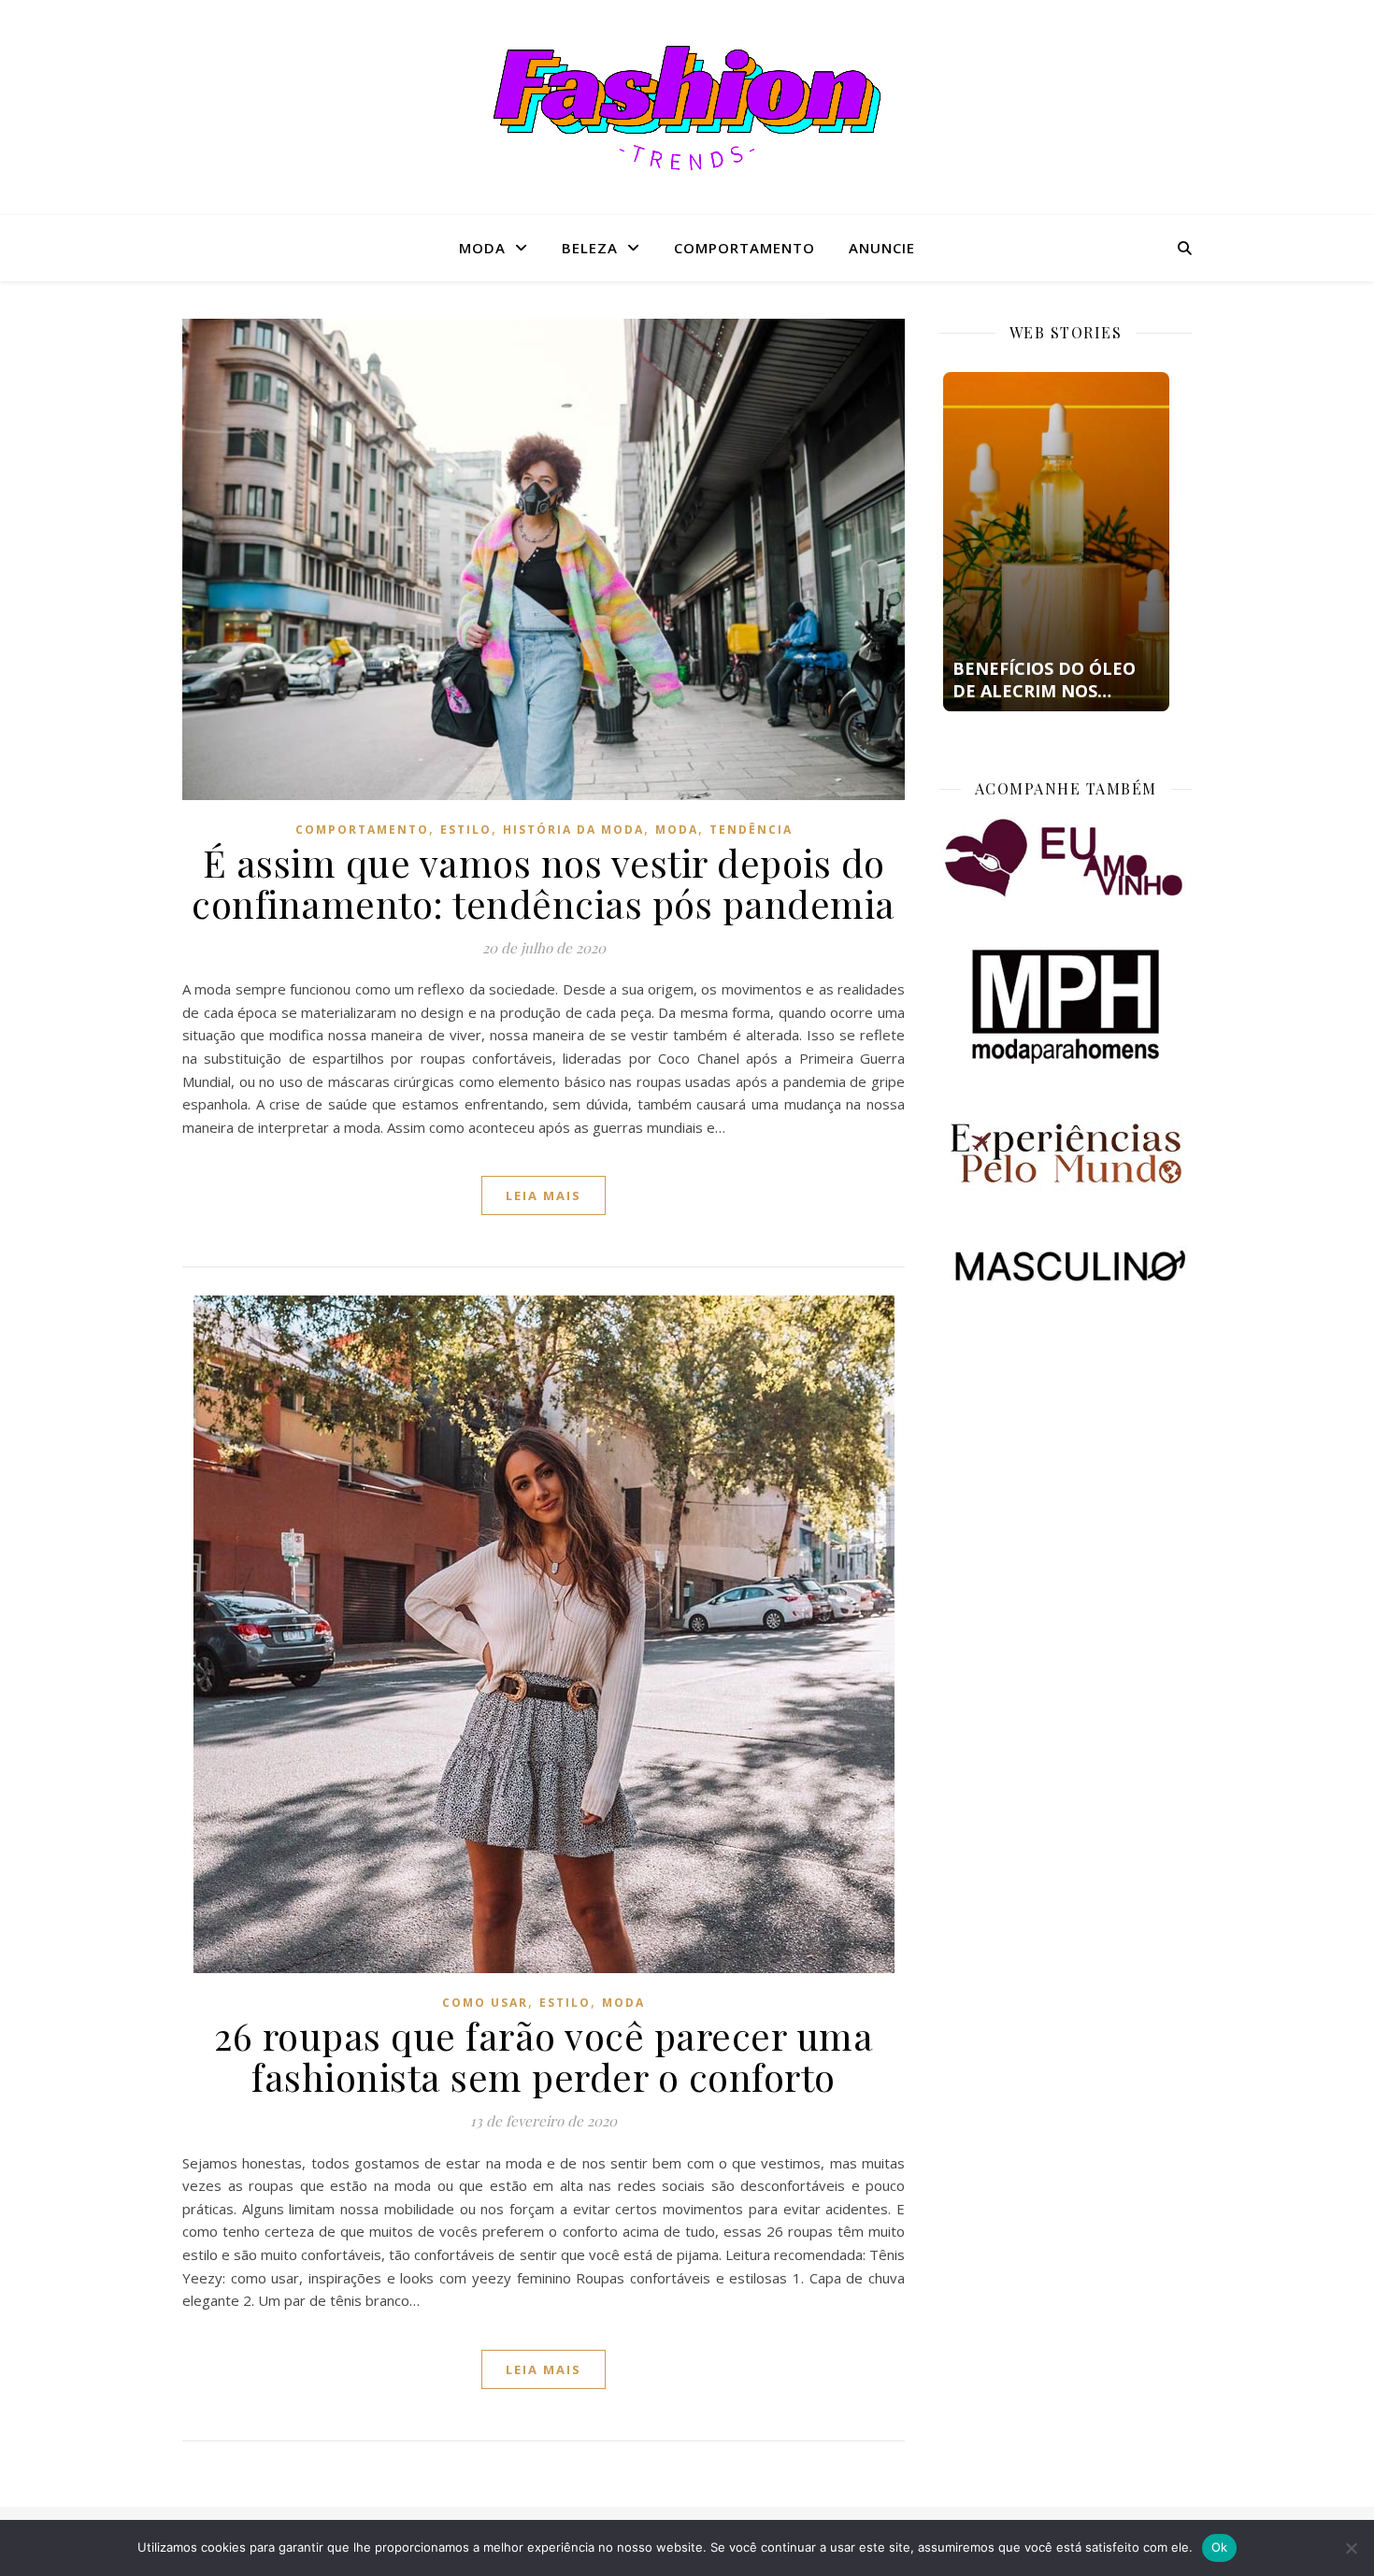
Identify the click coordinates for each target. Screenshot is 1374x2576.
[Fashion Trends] (687, 108)
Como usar (485, 2003)
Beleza (590, 248)
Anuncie (882, 248)
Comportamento (744, 248)
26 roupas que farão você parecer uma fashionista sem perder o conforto (544, 2056)
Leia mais (544, 1195)
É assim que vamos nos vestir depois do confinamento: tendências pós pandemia (544, 883)
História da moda (573, 830)
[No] (1351, 2548)
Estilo (466, 830)
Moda (482, 248)
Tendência (751, 830)
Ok (1220, 2547)
